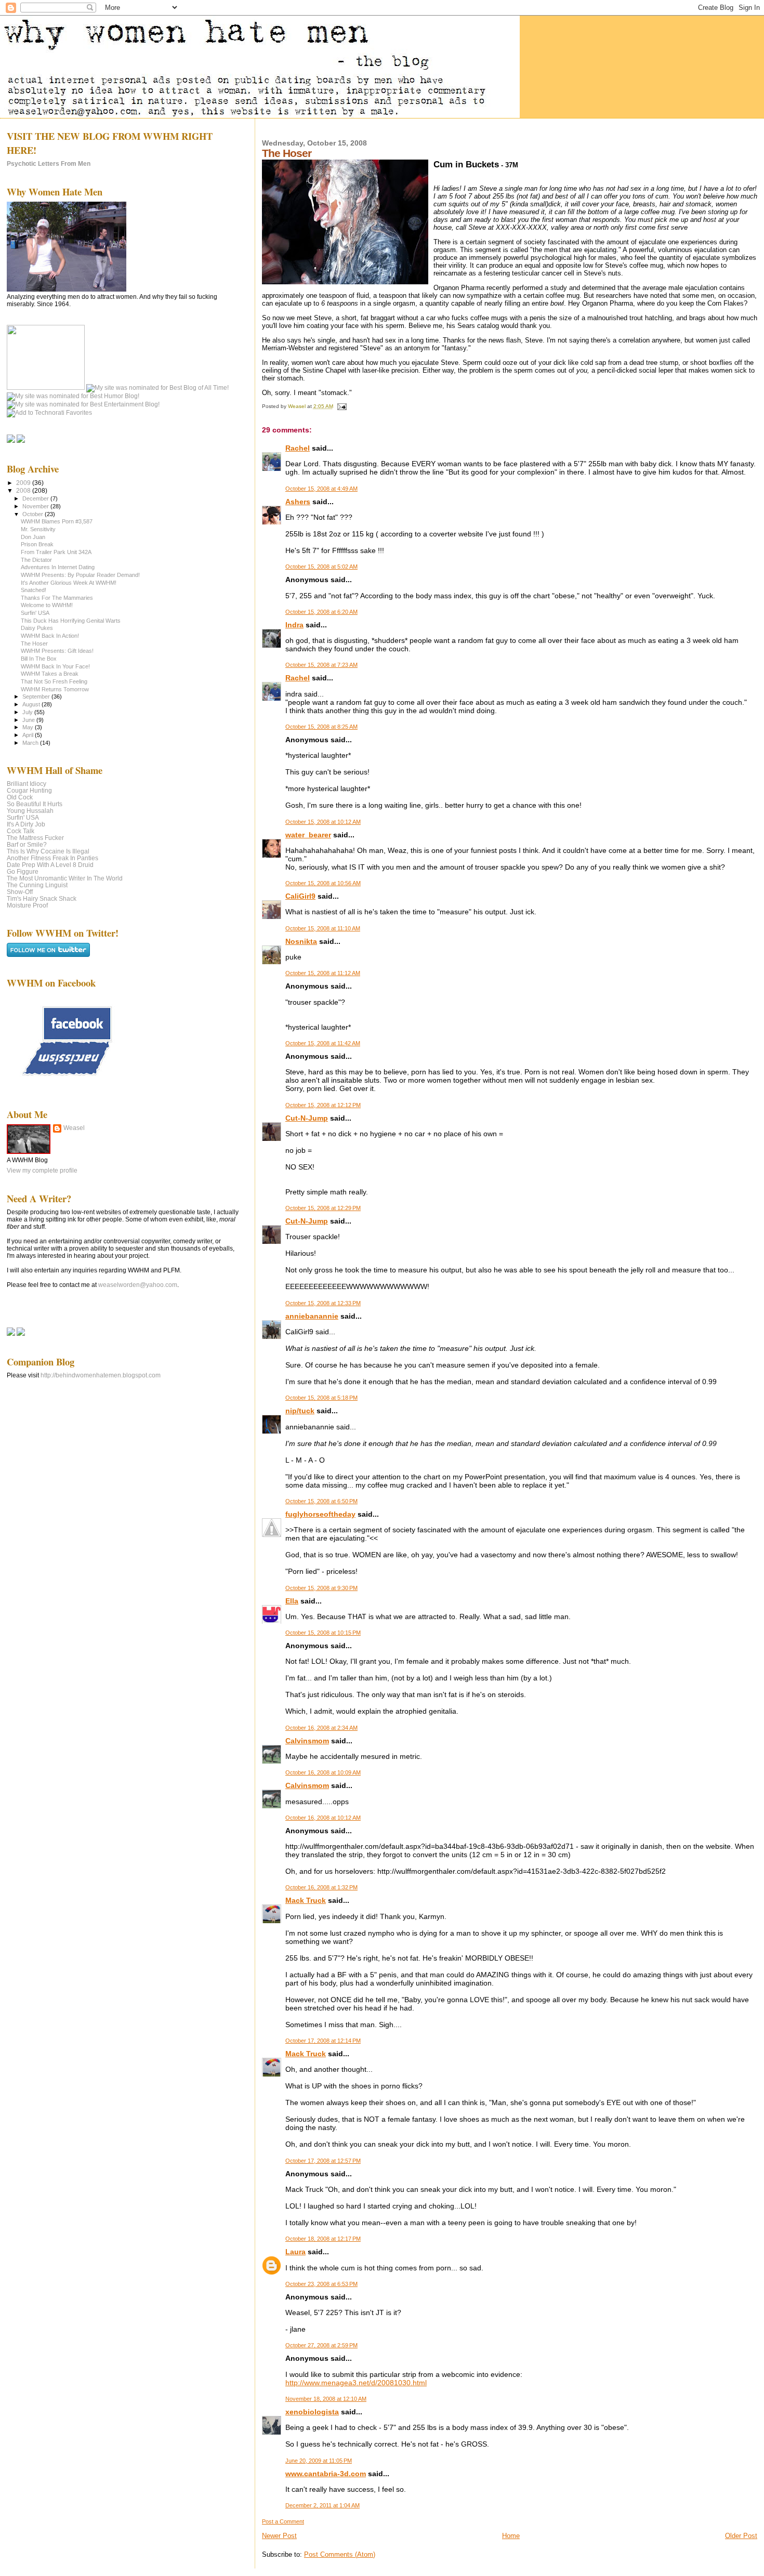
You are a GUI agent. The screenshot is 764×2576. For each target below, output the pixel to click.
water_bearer (308, 835)
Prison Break (37, 544)
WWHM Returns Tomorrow (55, 689)
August (32, 704)
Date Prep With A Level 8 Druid (50, 865)
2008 (24, 490)
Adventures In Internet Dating (58, 567)
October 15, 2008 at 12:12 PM (323, 1105)
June (29, 720)
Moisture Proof (27, 905)
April (29, 735)
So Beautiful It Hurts (35, 804)
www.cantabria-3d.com (326, 2474)
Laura (295, 2252)
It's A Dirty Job (26, 824)
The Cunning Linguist (37, 885)
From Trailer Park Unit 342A (56, 552)
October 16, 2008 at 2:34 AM (321, 1728)
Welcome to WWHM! (47, 605)
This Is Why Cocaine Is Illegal (48, 851)
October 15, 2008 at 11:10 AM (323, 928)
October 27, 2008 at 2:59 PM (321, 2345)
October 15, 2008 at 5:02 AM (321, 567)
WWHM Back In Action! (50, 636)
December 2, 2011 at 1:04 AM (322, 2505)
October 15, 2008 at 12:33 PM (323, 1303)
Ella (292, 1601)
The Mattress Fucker (35, 838)
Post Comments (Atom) (340, 2554)
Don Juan (33, 537)
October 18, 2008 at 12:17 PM (323, 2239)
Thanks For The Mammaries (57, 598)
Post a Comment (283, 2521)
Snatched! (34, 590)
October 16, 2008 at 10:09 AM (323, 1772)
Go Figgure (23, 871)
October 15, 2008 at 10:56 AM (323, 883)
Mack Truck (306, 1900)
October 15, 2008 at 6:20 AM (321, 612)
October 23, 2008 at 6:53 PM (321, 2284)
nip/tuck (300, 1411)
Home (511, 2536)
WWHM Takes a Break (50, 674)
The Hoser (34, 643)
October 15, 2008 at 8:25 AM (321, 727)
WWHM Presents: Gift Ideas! (57, 651)
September (37, 696)
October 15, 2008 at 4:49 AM (321, 489)
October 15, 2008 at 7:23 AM (321, 665)
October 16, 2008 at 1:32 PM (321, 1887)
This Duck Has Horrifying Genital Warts (71, 621)
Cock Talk (21, 831)
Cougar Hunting (29, 790)
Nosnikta (301, 941)
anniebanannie (312, 1316)
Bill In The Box (39, 659)
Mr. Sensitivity (38, 529)
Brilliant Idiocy (27, 784)
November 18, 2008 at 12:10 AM (326, 2399)
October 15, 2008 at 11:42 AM (323, 1043)
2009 (24, 483)
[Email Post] (341, 406)
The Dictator (36, 560)
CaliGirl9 (300, 896)
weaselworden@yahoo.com (138, 1285)
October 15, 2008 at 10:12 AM (323, 822)
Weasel (74, 1128)
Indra (294, 625)
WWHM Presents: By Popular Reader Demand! (80, 575)
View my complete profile (42, 1171)
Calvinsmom (307, 1741)
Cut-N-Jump (307, 1118)
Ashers (298, 502)
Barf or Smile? (27, 844)
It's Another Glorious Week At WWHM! (69, 583)
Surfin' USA (35, 613)
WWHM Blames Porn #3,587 (57, 521)
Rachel (298, 448)
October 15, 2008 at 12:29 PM (323, 1208)
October (34, 514)
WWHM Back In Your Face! (55, 666)
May (29, 727)
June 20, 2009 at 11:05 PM (319, 2461)
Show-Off (20, 892)
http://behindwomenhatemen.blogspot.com (101, 1375)
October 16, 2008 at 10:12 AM (323, 1818)
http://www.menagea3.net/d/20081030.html (356, 2383)
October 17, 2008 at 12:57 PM (323, 2161)
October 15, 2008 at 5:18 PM (321, 1398)
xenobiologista (312, 2412)
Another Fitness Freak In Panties (52, 858)
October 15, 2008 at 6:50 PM (321, 1501)
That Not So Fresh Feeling (54, 681)
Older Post (741, 2536)
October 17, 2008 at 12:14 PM (323, 2041)
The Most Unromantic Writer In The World (65, 878)
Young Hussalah (30, 811)
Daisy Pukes (37, 628)
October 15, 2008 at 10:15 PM (323, 1633)
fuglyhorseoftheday (320, 1514)
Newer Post (279, 2536)
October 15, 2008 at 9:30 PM (321, 1588)
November (36, 506)
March (31, 743)
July (28, 712)
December (36, 498)
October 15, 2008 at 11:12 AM (323, 973)
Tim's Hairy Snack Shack (42, 898)
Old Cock (20, 797)
